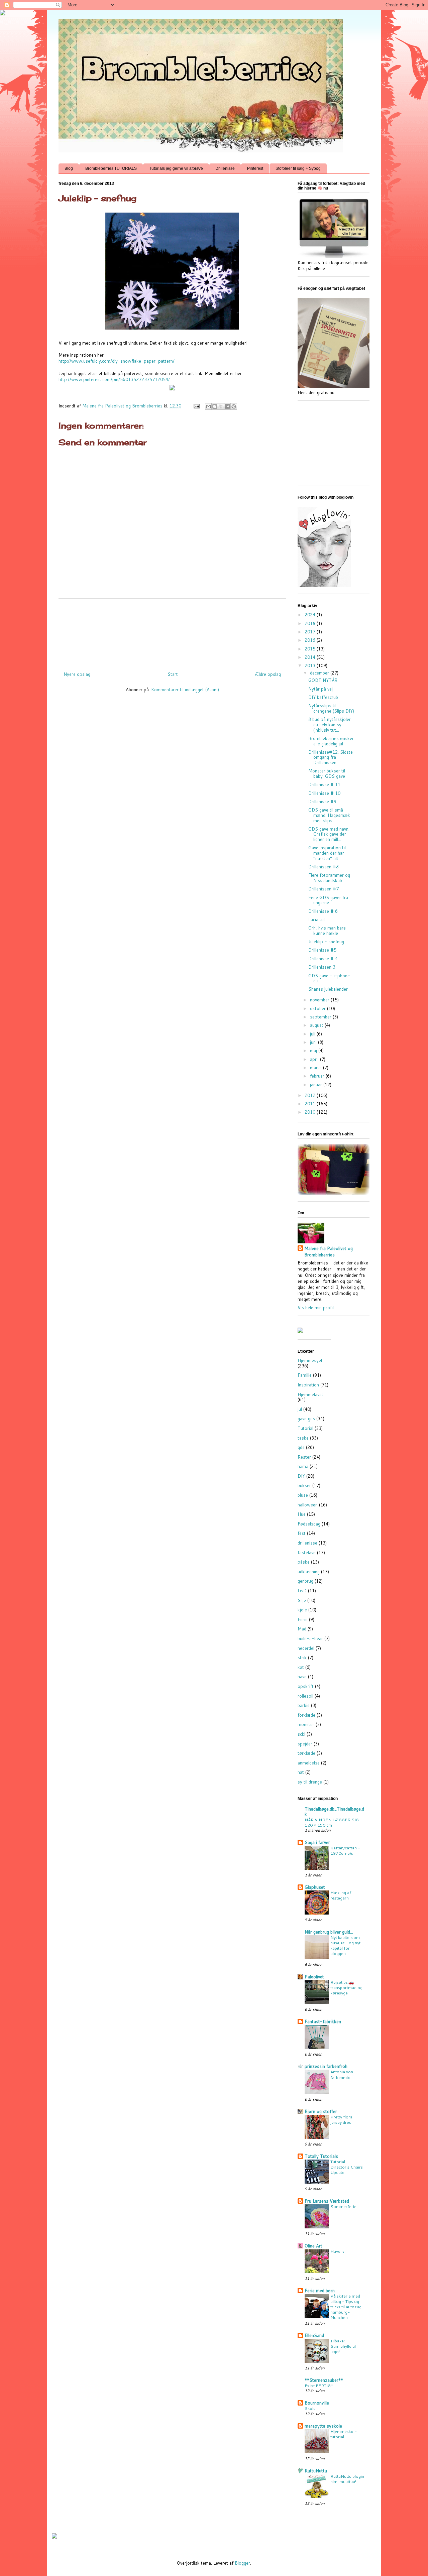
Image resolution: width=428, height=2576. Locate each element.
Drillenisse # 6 (323, 911)
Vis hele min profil (316, 1308)
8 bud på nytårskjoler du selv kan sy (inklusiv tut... (330, 724)
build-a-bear (310, 1638)
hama (303, 1466)
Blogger (242, 2563)
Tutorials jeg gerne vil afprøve (176, 168)
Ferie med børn (320, 2291)
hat (301, 1772)
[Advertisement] (180, 632)
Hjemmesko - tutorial (344, 2434)
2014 (311, 657)
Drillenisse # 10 (324, 793)
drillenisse (307, 1543)
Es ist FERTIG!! (319, 2385)
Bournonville (317, 2403)
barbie (304, 1705)
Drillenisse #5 (322, 950)
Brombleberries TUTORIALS (111, 168)
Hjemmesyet (310, 1360)
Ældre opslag (268, 674)
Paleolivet (314, 1977)
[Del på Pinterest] (234, 406)
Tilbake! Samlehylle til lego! (343, 2346)
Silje (302, 1600)
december (320, 673)
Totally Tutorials (321, 2156)
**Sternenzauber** (324, 2380)
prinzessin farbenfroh (326, 2066)
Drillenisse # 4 (323, 959)
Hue (302, 1514)
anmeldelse (309, 1763)
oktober (318, 1008)
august (317, 1025)
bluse (303, 1495)
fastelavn (307, 1553)
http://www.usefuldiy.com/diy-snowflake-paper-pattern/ (117, 361)
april (315, 1059)
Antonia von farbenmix (342, 2074)
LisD (302, 1591)
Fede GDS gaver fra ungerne (328, 900)
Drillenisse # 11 (324, 784)
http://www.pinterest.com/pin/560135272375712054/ (114, 379)
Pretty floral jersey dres (342, 2119)
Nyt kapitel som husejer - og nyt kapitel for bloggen (345, 1945)
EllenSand (314, 2335)
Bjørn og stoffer (321, 2111)
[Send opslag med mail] (196, 406)
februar (318, 1076)
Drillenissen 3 (322, 967)
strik (302, 1658)
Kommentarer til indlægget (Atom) (185, 690)
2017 (311, 632)
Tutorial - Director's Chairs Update (347, 2167)
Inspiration (308, 1385)
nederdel (306, 1648)
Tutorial (305, 1428)
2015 (311, 649)
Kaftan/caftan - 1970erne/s (345, 1850)
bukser (304, 1485)
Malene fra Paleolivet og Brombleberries (329, 1251)
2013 (311, 665)
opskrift (306, 1686)
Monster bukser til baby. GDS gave (327, 773)
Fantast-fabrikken (323, 2021)
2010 (311, 1112)
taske (303, 1438)
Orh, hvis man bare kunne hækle (327, 931)
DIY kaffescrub (323, 697)
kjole (302, 1610)
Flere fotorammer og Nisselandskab (329, 878)
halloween (308, 1505)
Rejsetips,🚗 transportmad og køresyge (346, 1987)
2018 (311, 623)
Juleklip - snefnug (326, 942)
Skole (310, 2408)
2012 (311, 1095)
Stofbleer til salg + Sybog (298, 168)
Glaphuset (315, 1887)
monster (306, 1724)
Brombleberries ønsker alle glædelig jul (331, 741)
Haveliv (337, 2251)
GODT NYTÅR (323, 680)
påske (304, 1562)
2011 (311, 1104)
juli (313, 1034)
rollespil (305, 1696)
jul (300, 1409)
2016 (311, 640)
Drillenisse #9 (322, 802)
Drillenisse (225, 168)
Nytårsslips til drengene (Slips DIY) (331, 708)
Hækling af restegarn (341, 1895)
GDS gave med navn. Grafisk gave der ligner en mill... (329, 834)
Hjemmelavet (310, 1394)
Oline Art (313, 2246)
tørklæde (306, 1753)
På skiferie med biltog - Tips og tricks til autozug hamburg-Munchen (346, 2307)
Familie (305, 1375)
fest (302, 1533)
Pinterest (255, 168)
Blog (69, 168)
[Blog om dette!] (215, 406)
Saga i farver (317, 1842)
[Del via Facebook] (227, 406)
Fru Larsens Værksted (327, 2201)
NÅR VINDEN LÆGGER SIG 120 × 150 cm (332, 1822)
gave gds (306, 1419)
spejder (305, 1744)
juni (314, 1042)
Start (173, 674)
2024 (311, 615)
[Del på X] (221, 406)
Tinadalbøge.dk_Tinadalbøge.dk (334, 1812)
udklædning (309, 1572)
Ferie (303, 1619)
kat (301, 1667)
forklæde (306, 1715)
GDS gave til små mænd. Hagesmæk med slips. (329, 815)
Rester (304, 1457)
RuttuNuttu (316, 2471)
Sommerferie (343, 2206)
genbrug (305, 1581)
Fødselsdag (309, 1524)
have (302, 1677)
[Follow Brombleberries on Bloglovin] (324, 586)
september (321, 1017)
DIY (301, 1476)
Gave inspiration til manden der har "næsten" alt (327, 853)
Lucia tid (316, 919)
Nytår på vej (320, 689)
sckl (301, 1734)
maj (314, 1051)
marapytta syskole (323, 2426)
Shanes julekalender (328, 989)
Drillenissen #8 (324, 867)
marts (316, 1068)
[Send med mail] (208, 406)
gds (301, 1447)
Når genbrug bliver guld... (329, 1932)
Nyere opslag (77, 674)
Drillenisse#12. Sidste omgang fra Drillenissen (331, 757)
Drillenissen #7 (324, 889)
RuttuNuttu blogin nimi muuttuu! (347, 2479)
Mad (302, 1629)
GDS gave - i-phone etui (329, 978)
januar (317, 1085)
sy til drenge (310, 1782)
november (320, 1000)
